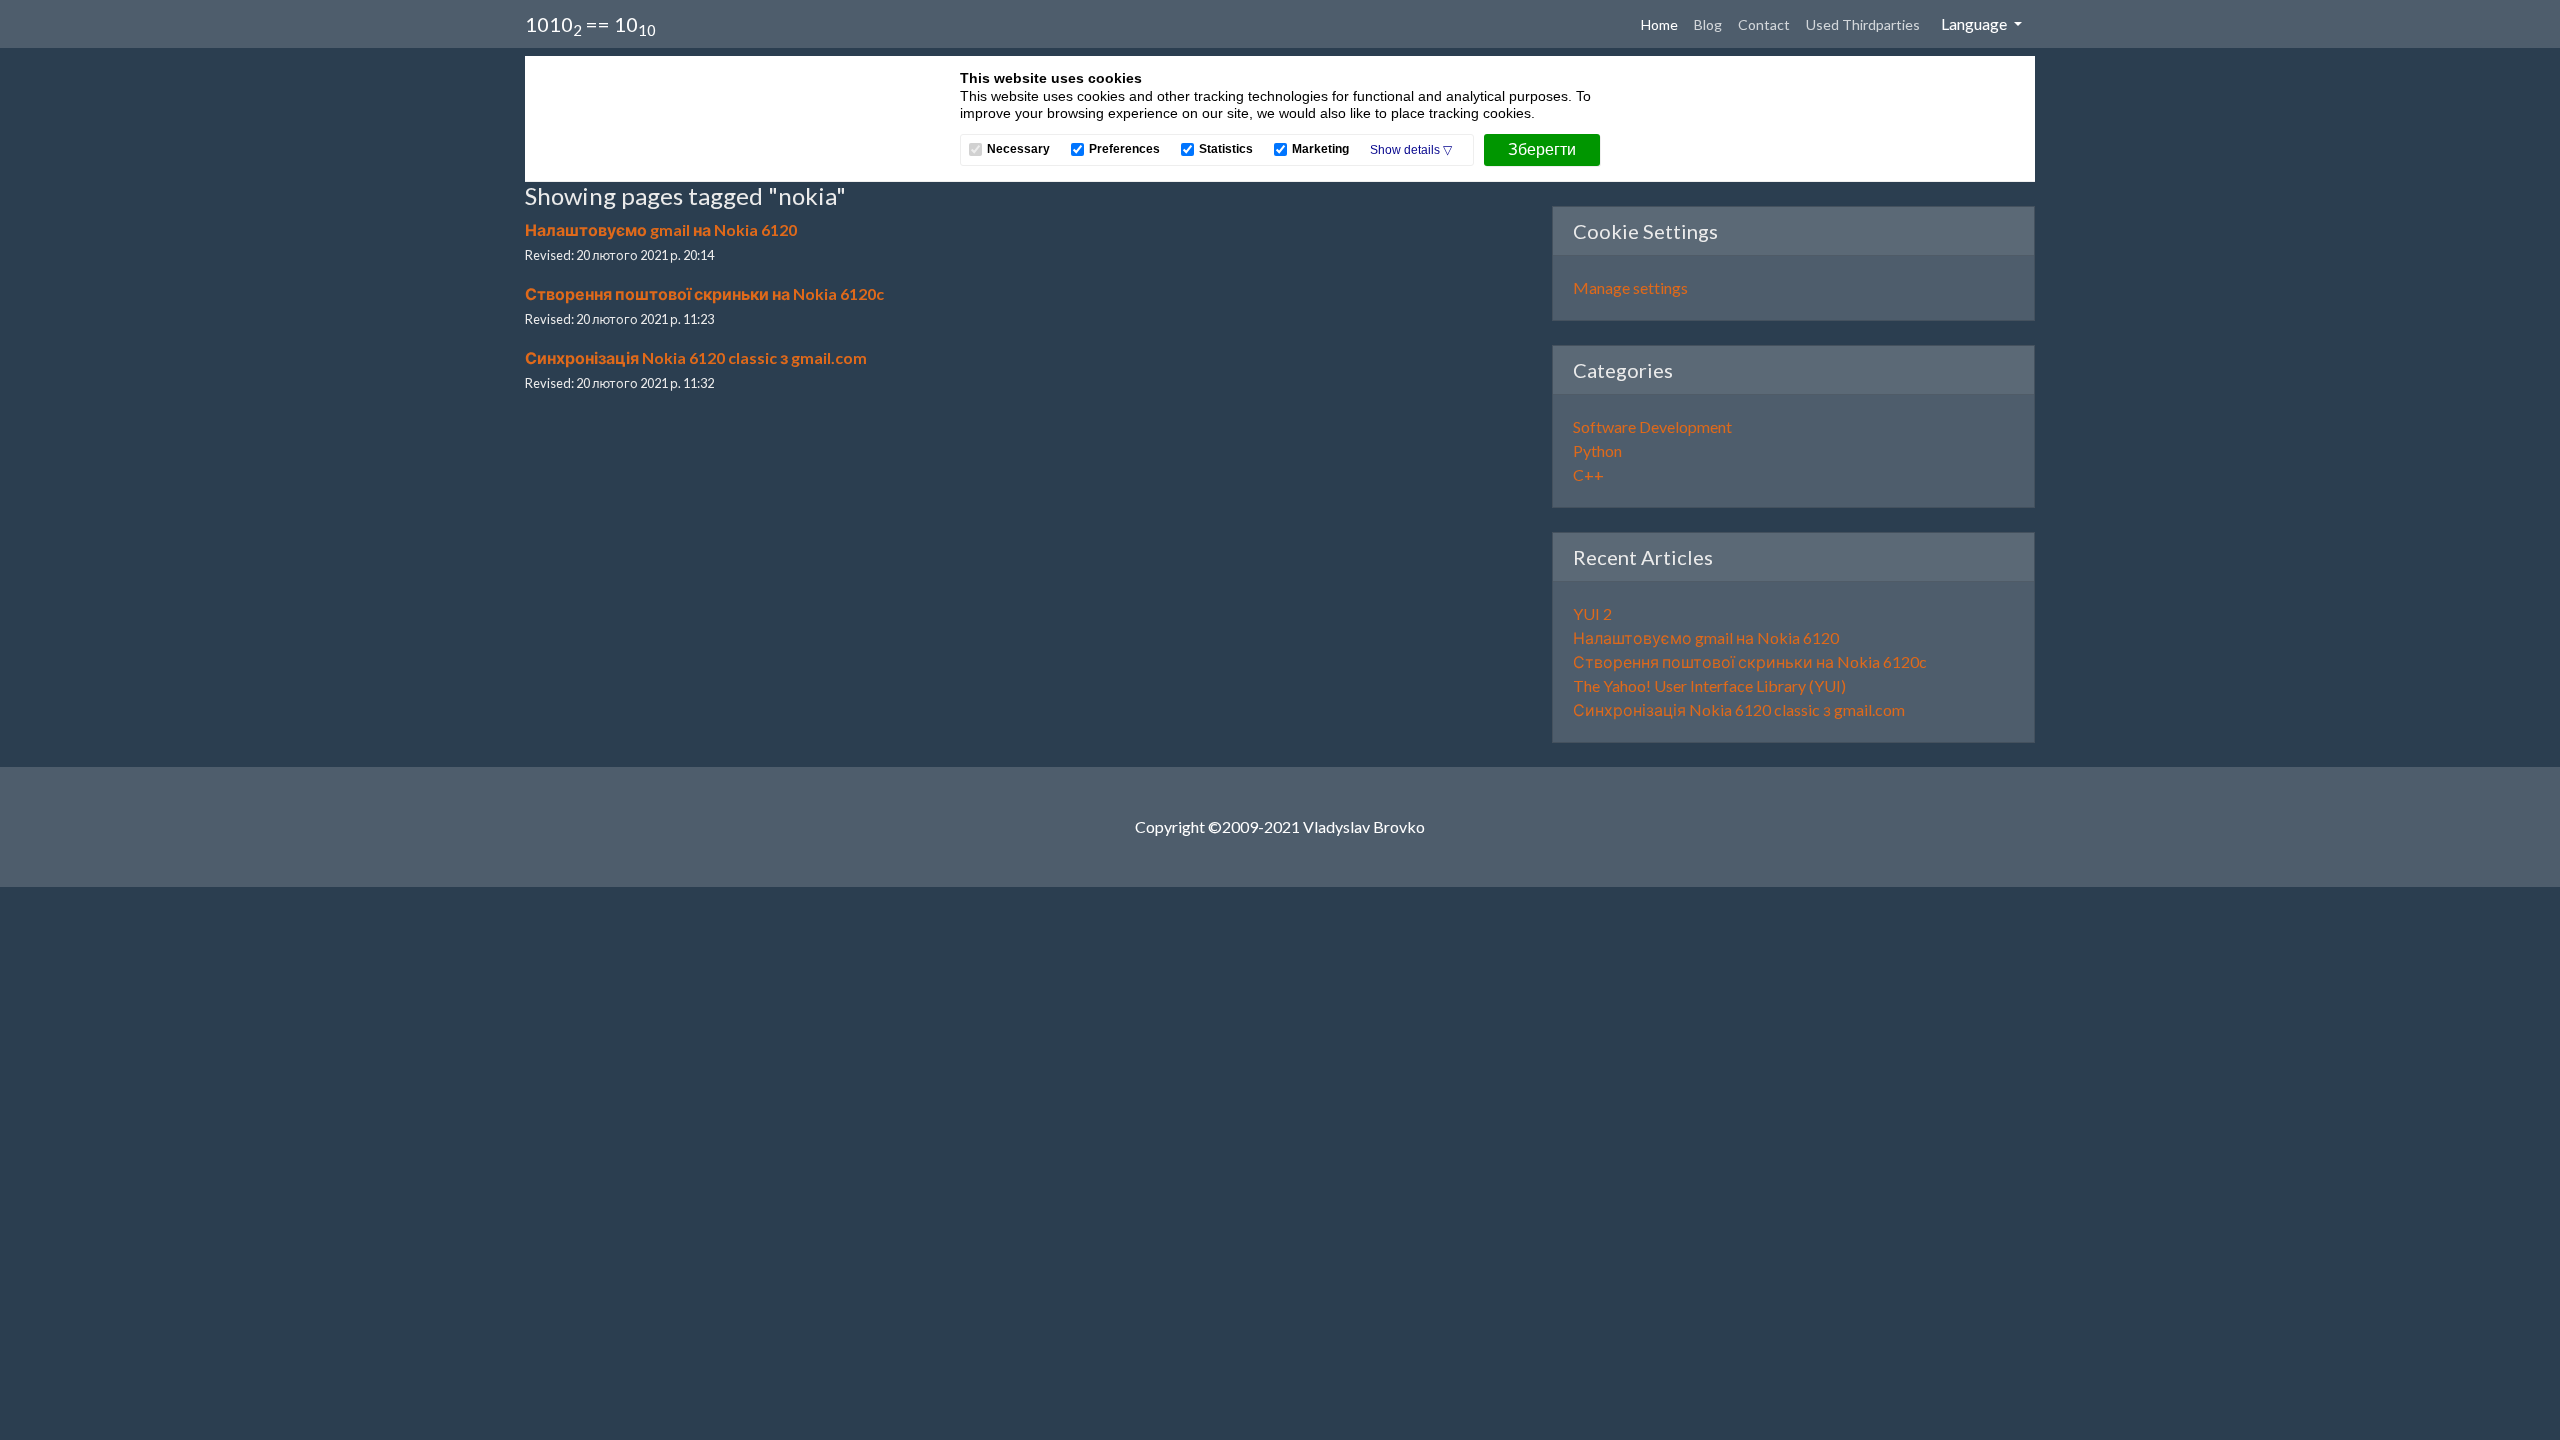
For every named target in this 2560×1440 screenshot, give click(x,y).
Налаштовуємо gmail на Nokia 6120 (661, 229)
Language (1975, 23)
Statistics (1226, 149)
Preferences (1124, 149)
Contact (1764, 24)
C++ (1588, 474)
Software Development (1652, 426)
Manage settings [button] (1630, 287)
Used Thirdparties (1863, 24)
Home (1663, 24)
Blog (1708, 24)
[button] (1411, 150)
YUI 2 (1592, 613)
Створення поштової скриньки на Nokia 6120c (704, 293)
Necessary (1018, 149)
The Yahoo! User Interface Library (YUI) (1709, 685)
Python (1597, 450)
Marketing (1320, 149)
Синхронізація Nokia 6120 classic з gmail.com (696, 357)
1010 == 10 (590, 25)
